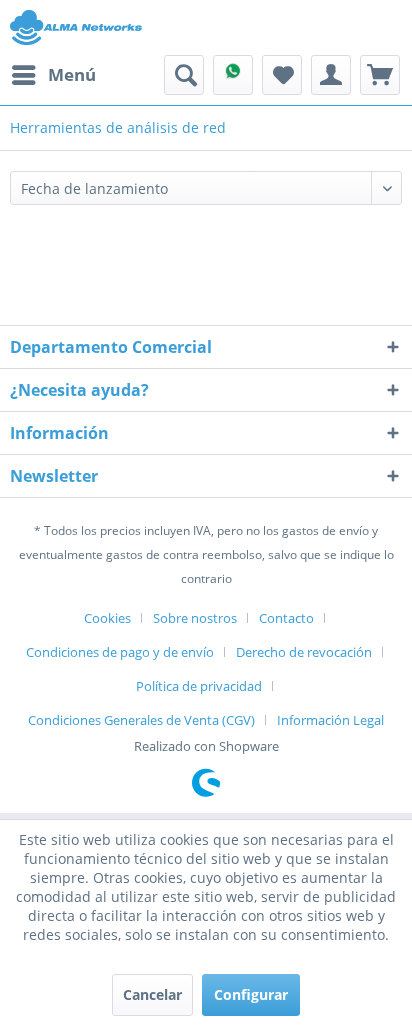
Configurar (251, 994)
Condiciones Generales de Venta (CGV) (141, 720)
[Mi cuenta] (331, 75)
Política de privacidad (199, 686)
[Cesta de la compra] (380, 75)
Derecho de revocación (304, 652)
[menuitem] (53, 75)
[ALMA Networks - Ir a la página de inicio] (76, 27)
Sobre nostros (195, 618)
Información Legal (330, 720)
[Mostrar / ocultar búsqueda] (184, 75)
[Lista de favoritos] (282, 75)
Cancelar (152, 994)
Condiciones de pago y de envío (120, 652)
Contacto (286, 618)
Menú (72, 74)
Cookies (107, 618)
